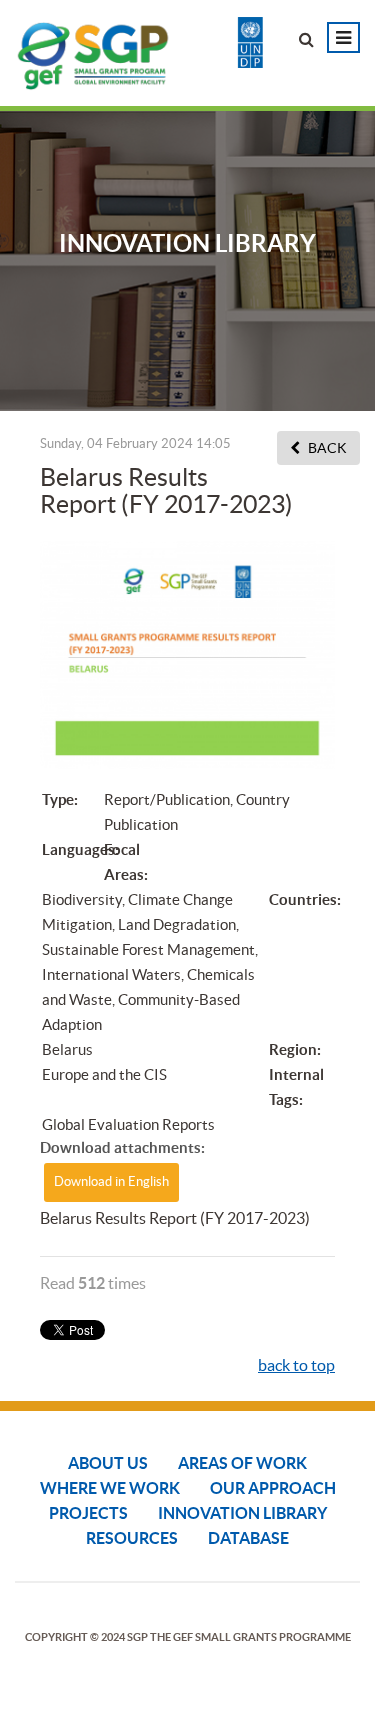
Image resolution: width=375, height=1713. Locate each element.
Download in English (111, 1181)
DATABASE (248, 1538)
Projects (88, 1513)
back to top (296, 1365)
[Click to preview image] (187, 653)
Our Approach (273, 1488)
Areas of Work (242, 1463)
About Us (108, 1463)
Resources (132, 1538)
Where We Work (110, 1488)
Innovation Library (242, 1513)
